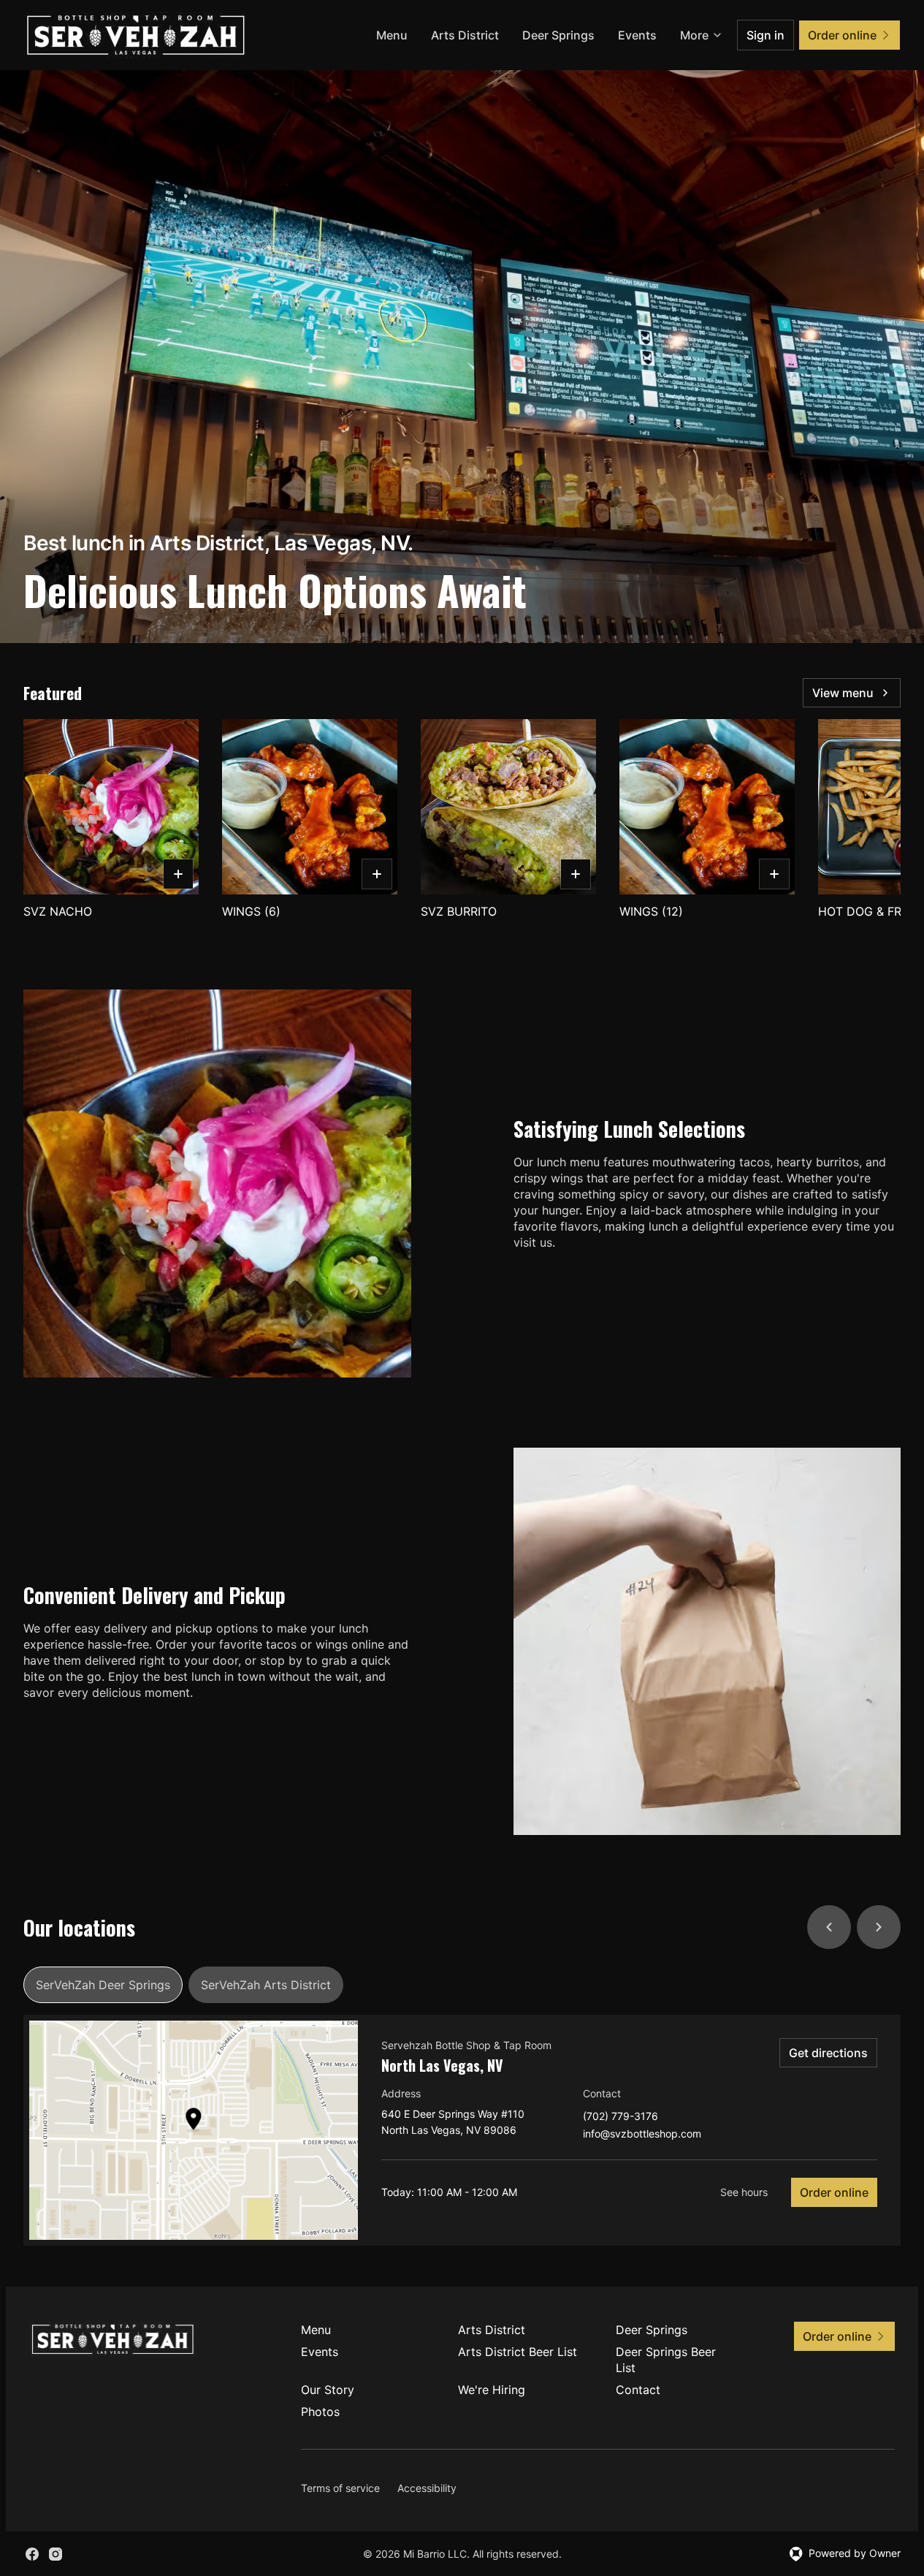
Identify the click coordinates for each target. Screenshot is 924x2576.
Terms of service (340, 2488)
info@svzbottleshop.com (642, 2134)
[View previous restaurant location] (829, 1927)
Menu (392, 35)
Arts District (465, 35)
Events (637, 35)
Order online (834, 2192)
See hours (744, 2192)
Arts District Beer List (518, 2352)
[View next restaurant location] (879, 1927)
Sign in (765, 35)
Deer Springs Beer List (666, 2360)
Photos (320, 2412)
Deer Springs (558, 35)
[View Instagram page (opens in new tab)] (56, 2554)
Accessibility (427, 2488)
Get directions (828, 2053)
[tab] (103, 1985)
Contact (638, 2390)
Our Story (328, 2390)
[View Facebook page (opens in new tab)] (32, 2554)
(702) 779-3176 (621, 2117)
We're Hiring (492, 2390)
